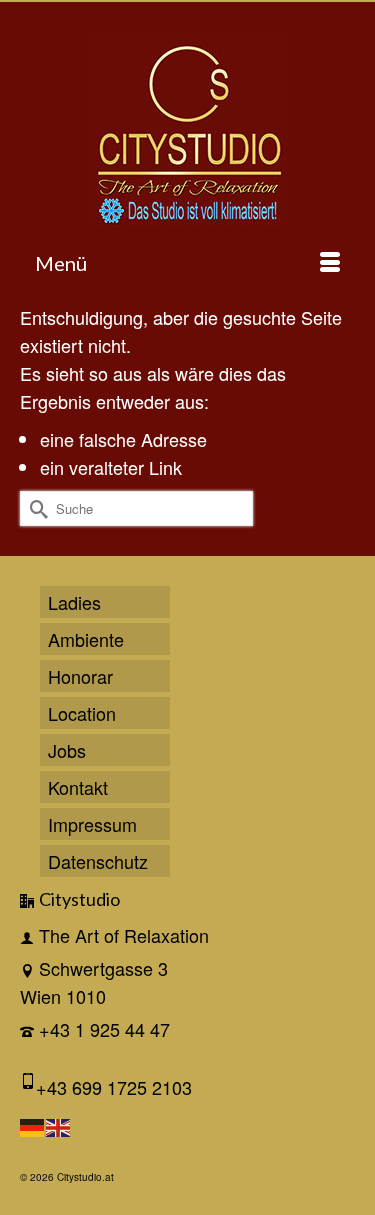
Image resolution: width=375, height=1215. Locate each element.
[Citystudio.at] (187, 127)
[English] (59, 1125)
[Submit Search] (35, 508)
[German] (33, 1125)
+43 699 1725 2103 (114, 1087)
